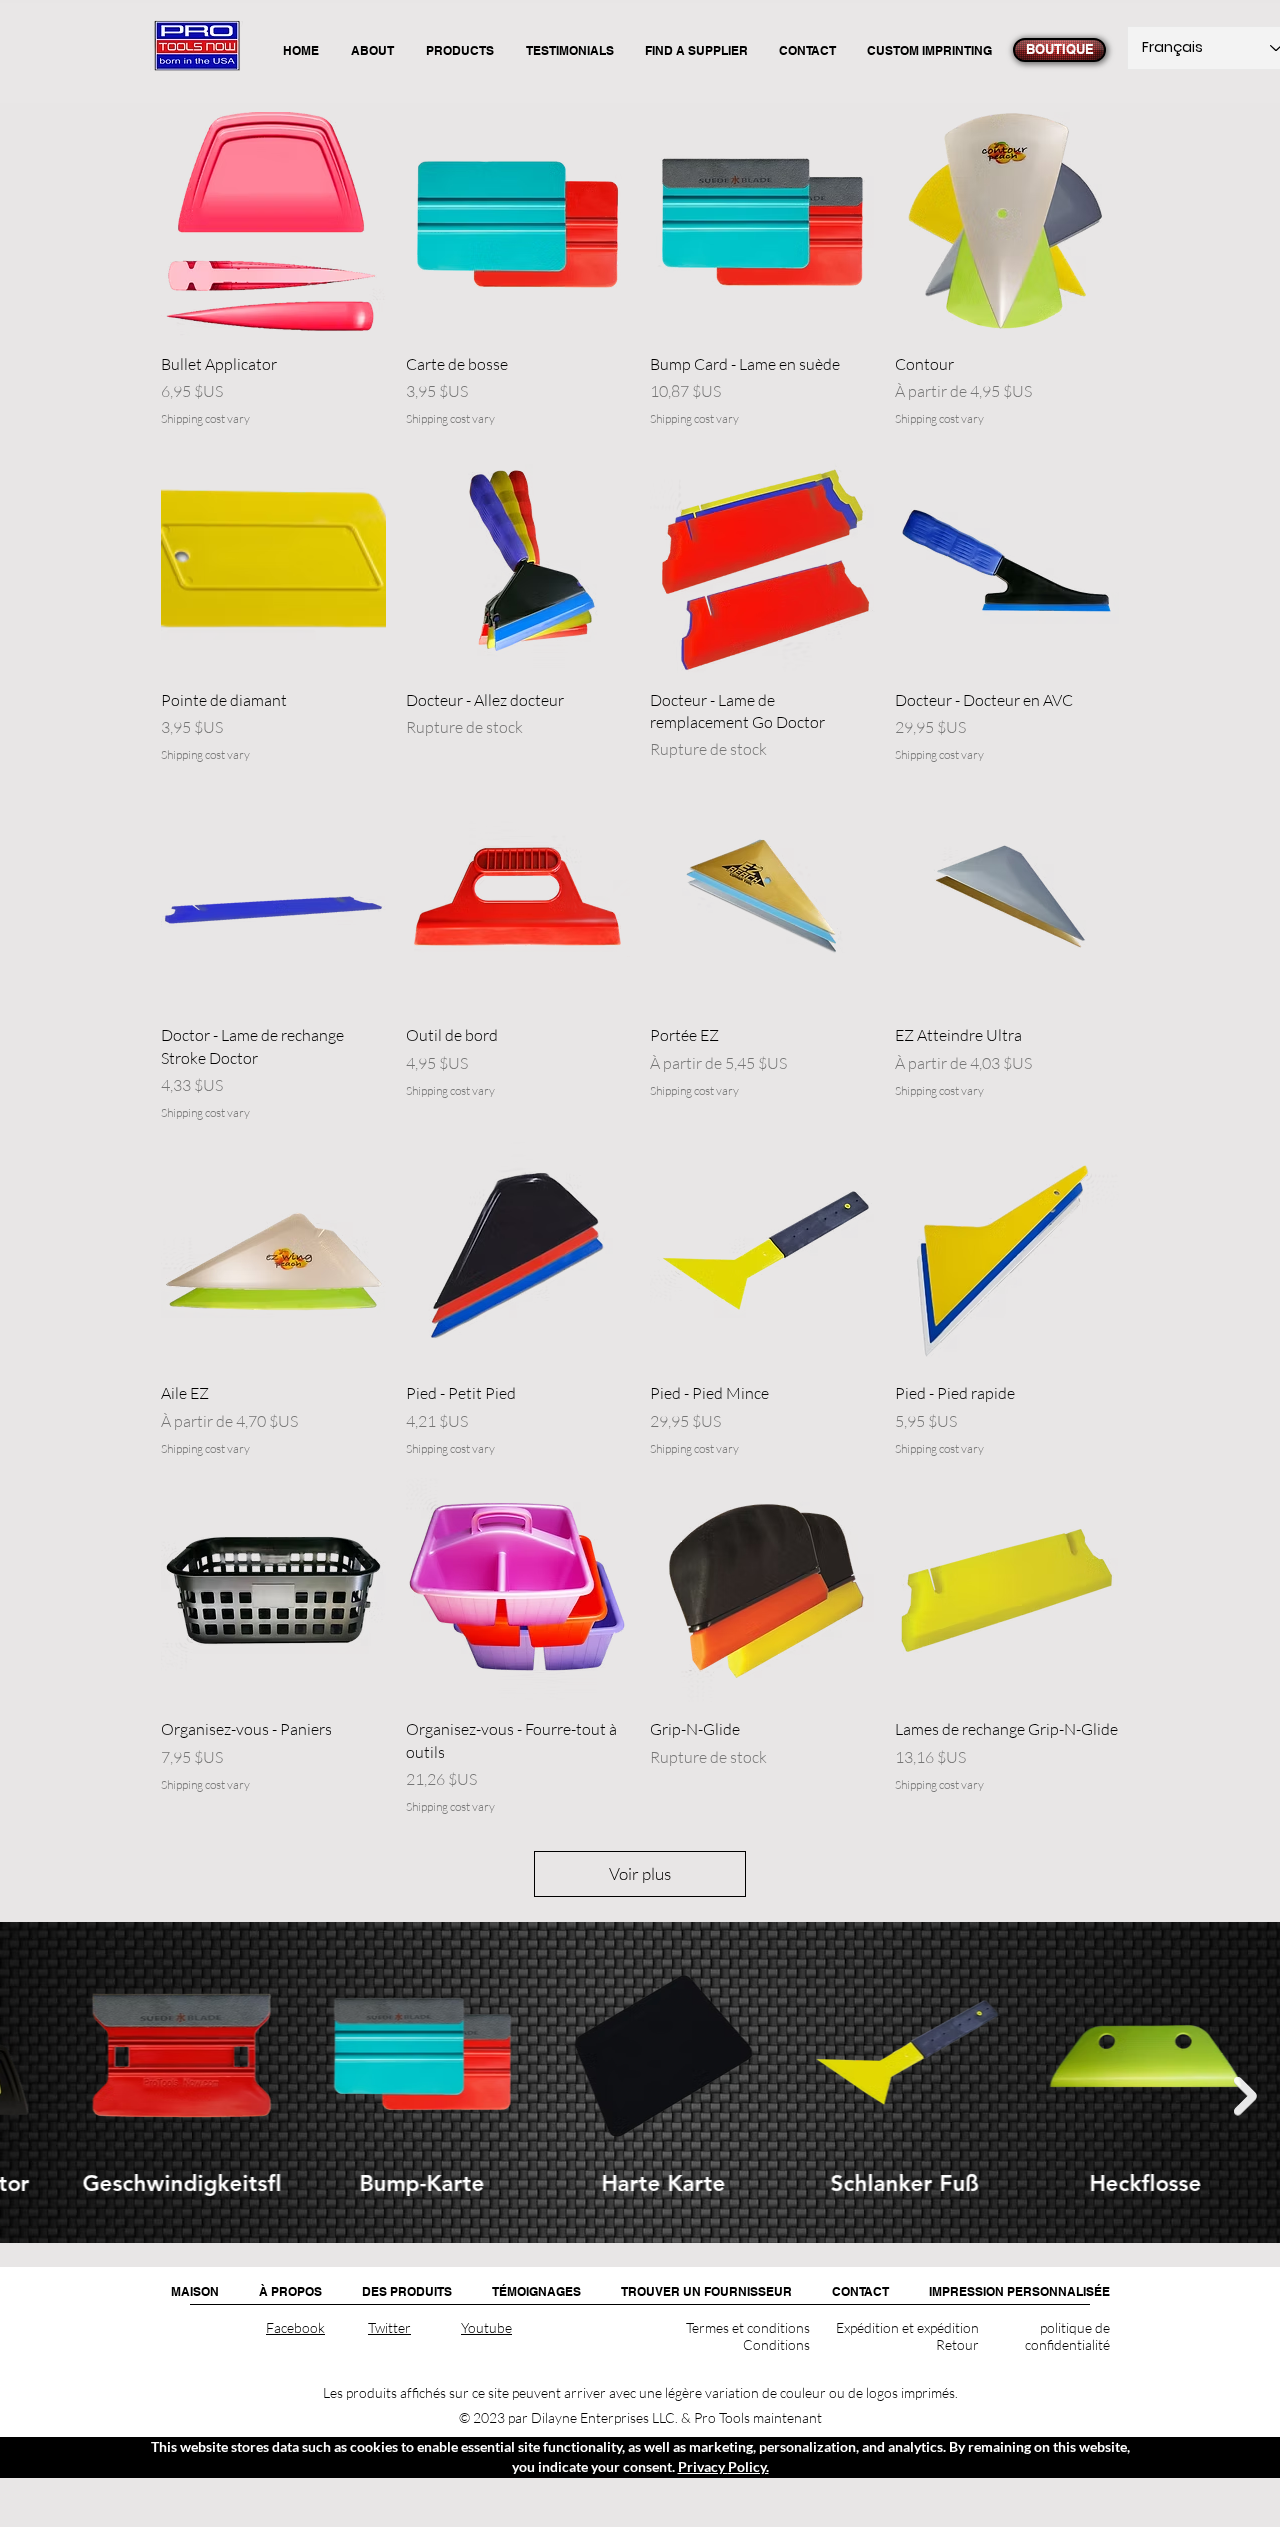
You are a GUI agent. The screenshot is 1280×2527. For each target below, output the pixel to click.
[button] (407, 2292)
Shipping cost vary (205, 418)
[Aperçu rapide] (273, 224)
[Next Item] (1245, 2096)
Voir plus (640, 1873)
